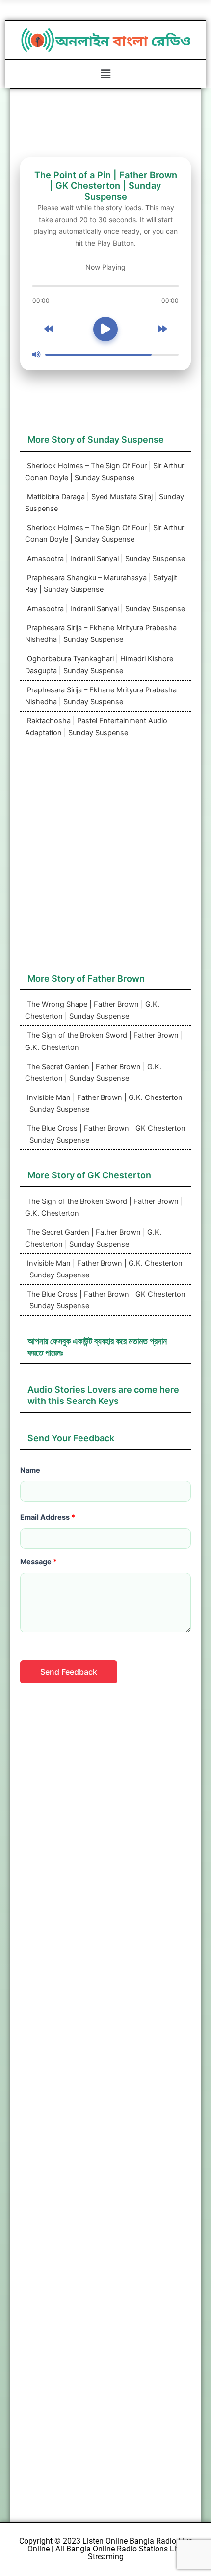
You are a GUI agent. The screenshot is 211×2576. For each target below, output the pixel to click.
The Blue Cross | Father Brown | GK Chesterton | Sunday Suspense (105, 1134)
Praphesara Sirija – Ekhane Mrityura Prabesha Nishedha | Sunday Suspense (101, 634)
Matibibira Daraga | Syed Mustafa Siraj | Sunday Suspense (105, 503)
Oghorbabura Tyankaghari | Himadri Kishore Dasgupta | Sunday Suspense (99, 664)
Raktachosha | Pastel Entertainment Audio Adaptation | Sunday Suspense (96, 727)
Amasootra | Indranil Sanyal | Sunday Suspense (105, 559)
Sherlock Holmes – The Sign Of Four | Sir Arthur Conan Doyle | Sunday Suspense (105, 472)
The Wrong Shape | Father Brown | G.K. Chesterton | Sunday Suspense (92, 1010)
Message (39, 1562)
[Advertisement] (105, 863)
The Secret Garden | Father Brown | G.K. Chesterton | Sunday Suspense (93, 1072)
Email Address (48, 1517)
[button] (105, 74)
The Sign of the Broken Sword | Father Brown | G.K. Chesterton (104, 1041)
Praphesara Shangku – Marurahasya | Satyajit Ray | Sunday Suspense (101, 584)
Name (30, 1470)
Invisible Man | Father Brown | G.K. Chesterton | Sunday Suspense (104, 1103)
